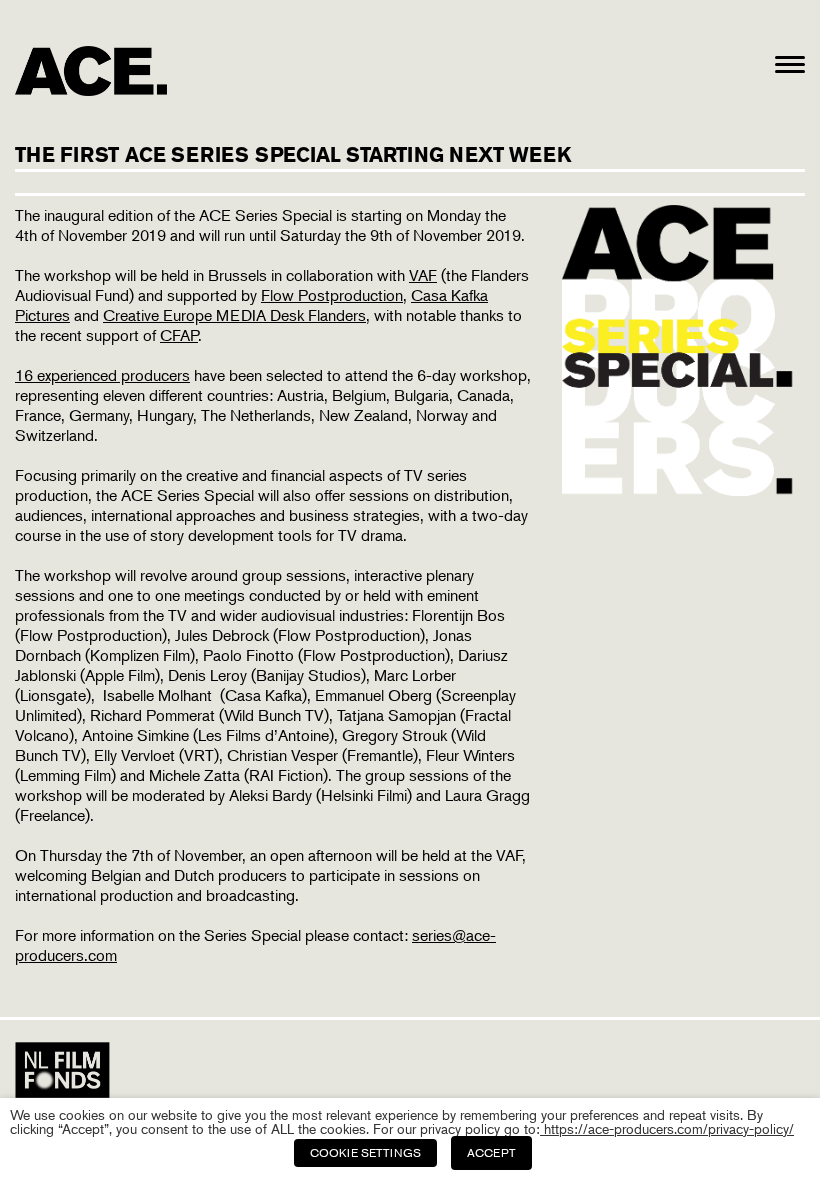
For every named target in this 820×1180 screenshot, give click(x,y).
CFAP (179, 335)
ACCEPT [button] (491, 1152)
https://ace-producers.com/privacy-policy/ (667, 1128)
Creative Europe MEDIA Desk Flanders (234, 315)
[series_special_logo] (683, 490)
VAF (423, 275)
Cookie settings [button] (365, 1152)
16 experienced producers (102, 375)
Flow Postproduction (332, 295)
